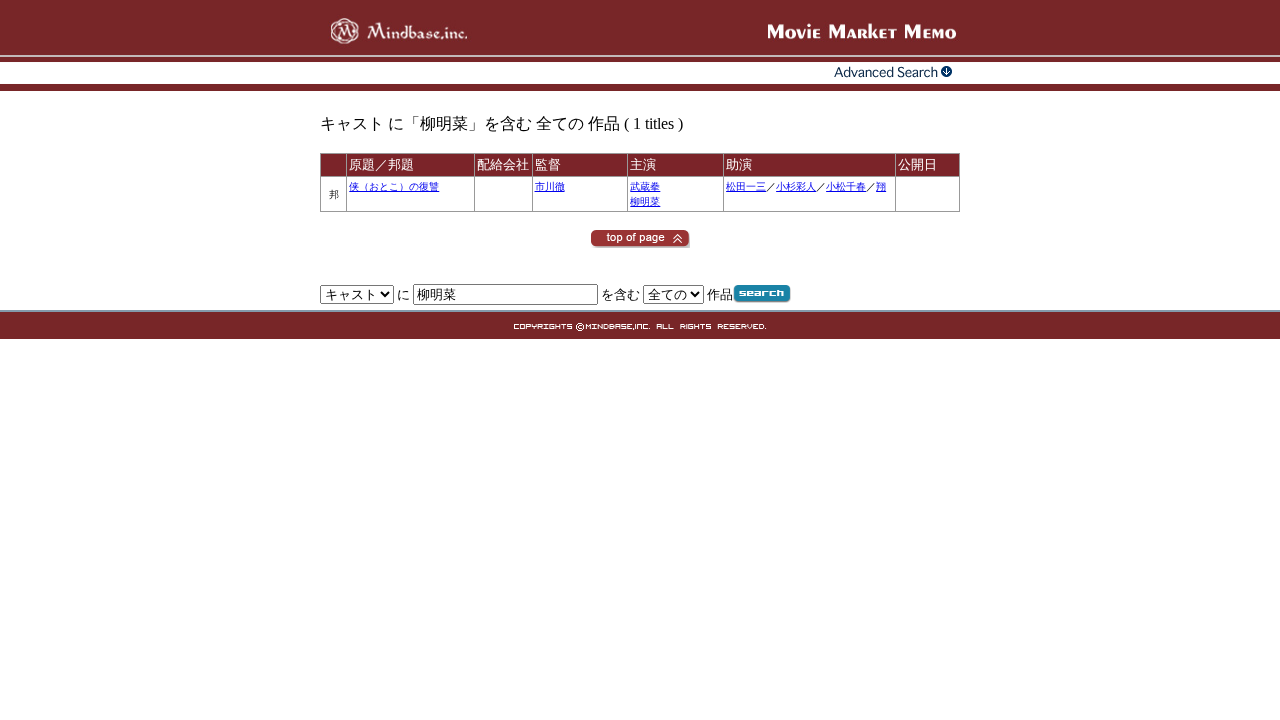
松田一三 (746, 186)
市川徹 (550, 186)
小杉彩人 (796, 186)
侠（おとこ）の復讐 (394, 186)
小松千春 (846, 186)
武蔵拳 (645, 186)
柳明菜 (645, 201)
